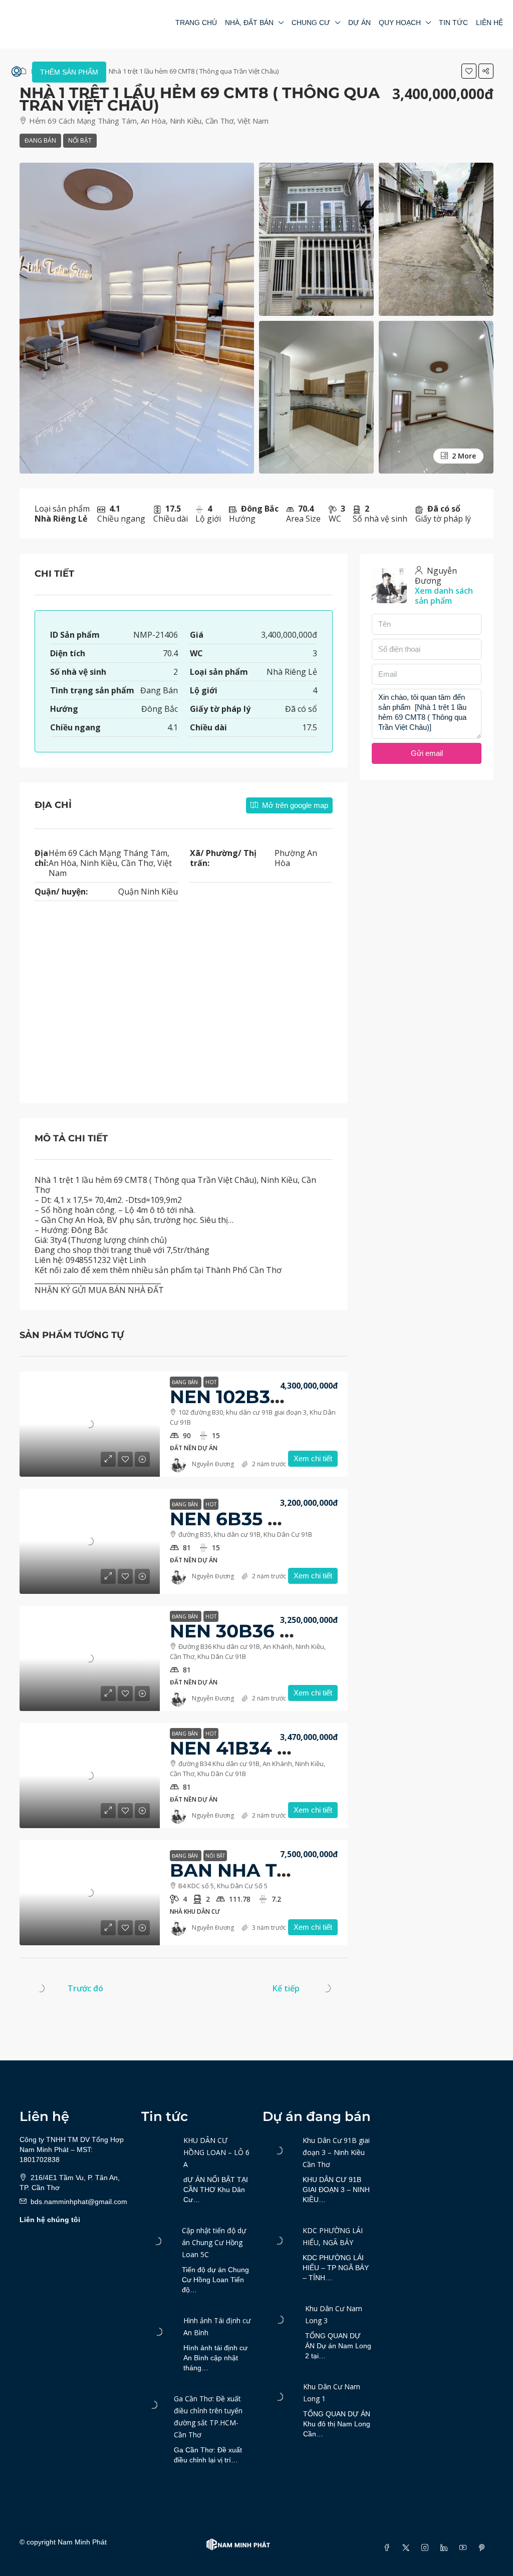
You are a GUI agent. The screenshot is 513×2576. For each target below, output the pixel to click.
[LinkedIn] (446, 2548)
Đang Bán (40, 140)
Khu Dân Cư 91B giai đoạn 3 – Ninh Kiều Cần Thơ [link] (336, 2152)
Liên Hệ (489, 23)
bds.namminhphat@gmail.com (79, 2202)
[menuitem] (17, 72)
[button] (469, 71)
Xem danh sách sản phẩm (444, 596)
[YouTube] (465, 2548)
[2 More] (436, 396)
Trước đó (85, 1988)
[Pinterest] (484, 2548)
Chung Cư (311, 23)
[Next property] (327, 1988)
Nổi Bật (80, 140)
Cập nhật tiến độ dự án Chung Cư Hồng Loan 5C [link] (214, 2242)
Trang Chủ (196, 23)
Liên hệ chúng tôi (50, 2220)
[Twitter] (408, 2548)
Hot (211, 1382)
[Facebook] (389, 2548)
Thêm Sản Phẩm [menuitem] (69, 72)
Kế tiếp (286, 1988)
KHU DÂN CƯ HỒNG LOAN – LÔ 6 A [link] (216, 2152)
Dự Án (359, 23)
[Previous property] (41, 1988)
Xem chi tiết (313, 1458)
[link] (90, 1424)
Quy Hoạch (400, 23)
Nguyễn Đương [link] (213, 1464)
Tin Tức (453, 23)
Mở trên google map (294, 805)
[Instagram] (427, 2548)
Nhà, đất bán (249, 23)
